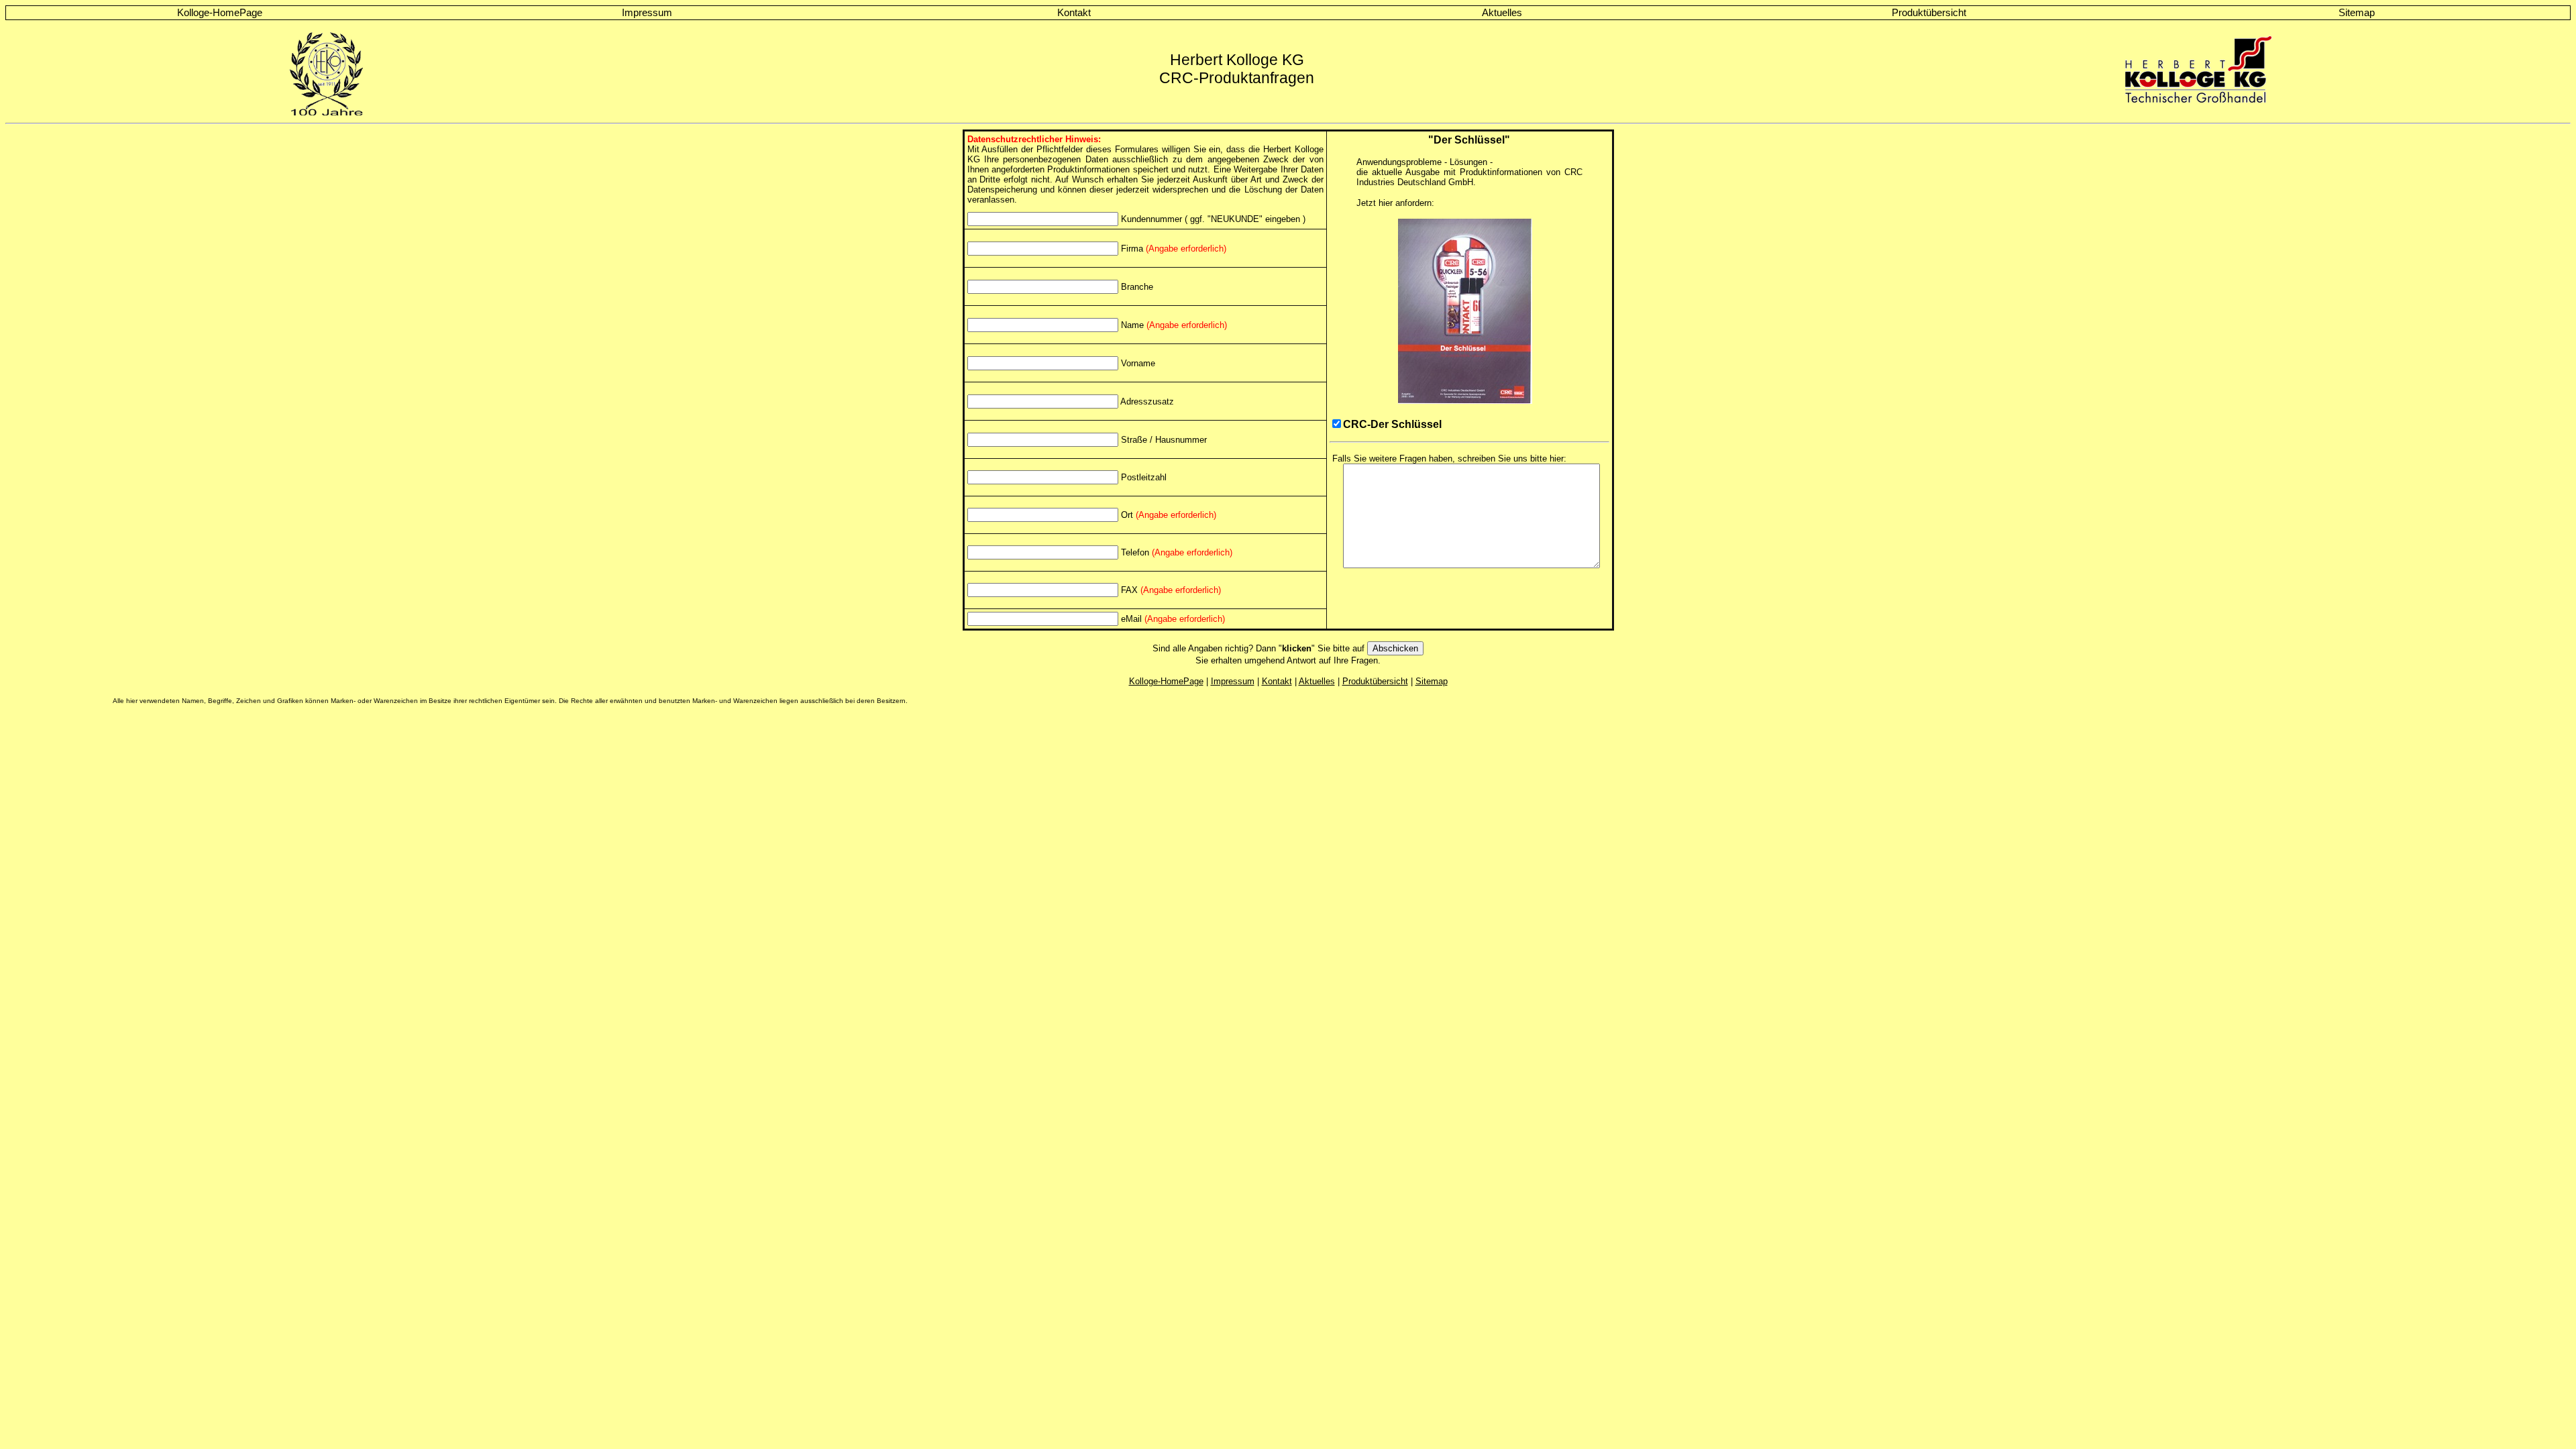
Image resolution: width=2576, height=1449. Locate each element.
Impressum (647, 13)
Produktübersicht (1929, 13)
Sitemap (2357, 13)
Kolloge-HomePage (220, 13)
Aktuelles (1502, 13)
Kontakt (1074, 13)
